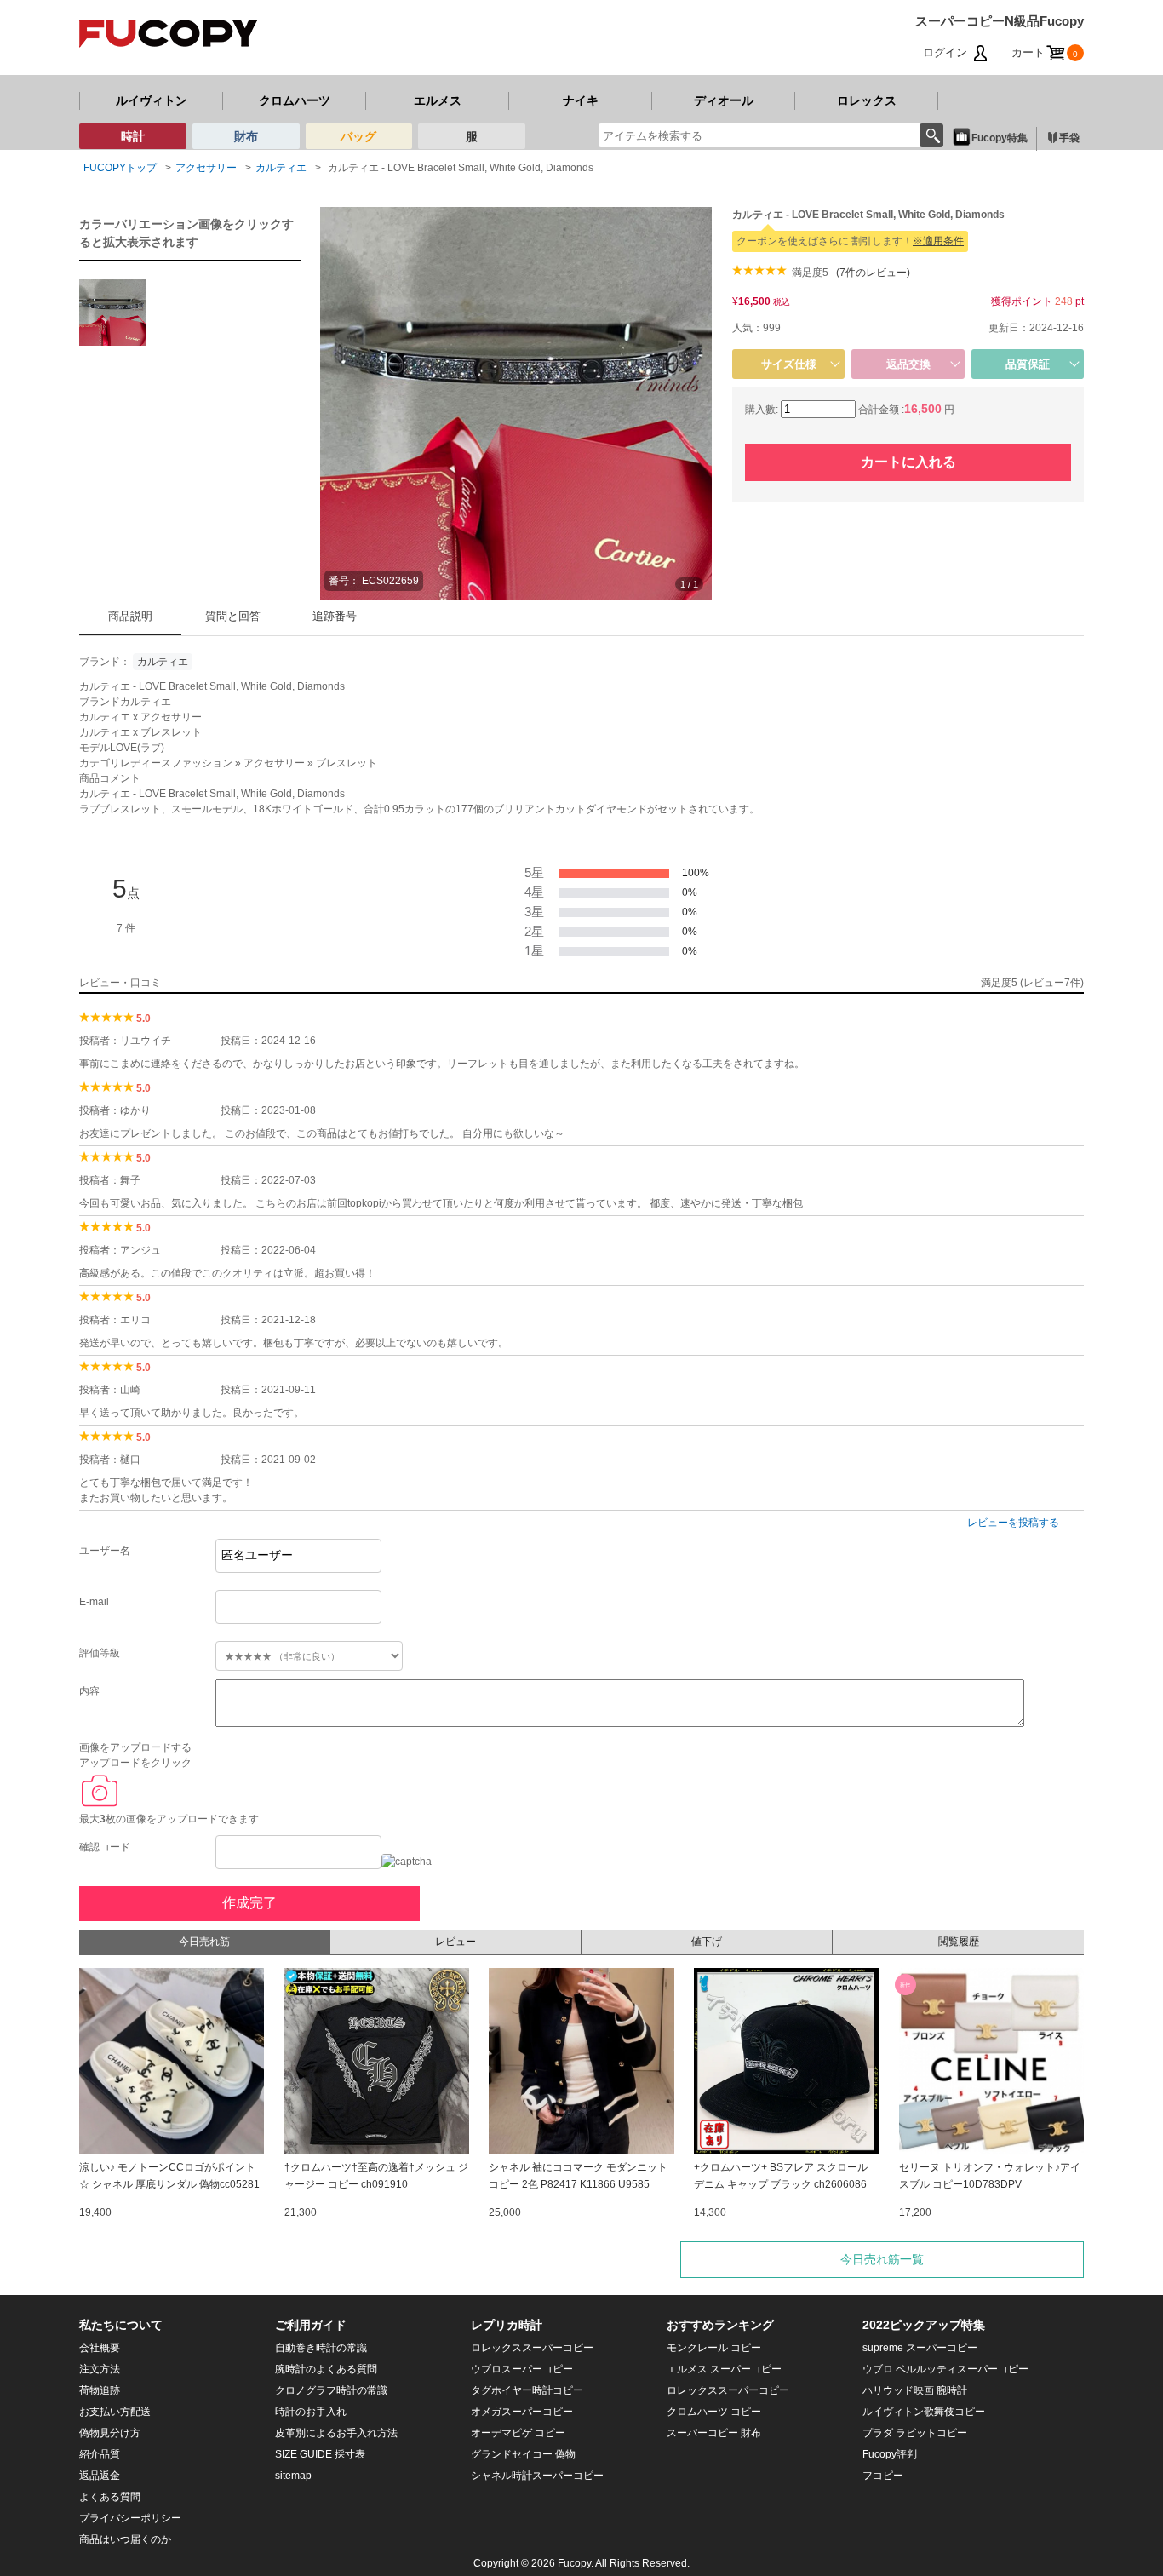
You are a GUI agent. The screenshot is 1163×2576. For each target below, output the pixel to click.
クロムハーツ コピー (714, 2412)
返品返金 (100, 2476)
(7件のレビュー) (873, 273)
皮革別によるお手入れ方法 (336, 2433)
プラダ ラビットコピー (915, 2433)
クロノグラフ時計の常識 (331, 2390)
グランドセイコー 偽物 (523, 2454)
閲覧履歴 (959, 1942)
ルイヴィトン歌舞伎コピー (924, 2412)
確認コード (105, 1847)
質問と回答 (233, 616)
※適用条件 (938, 241)
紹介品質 (100, 2454)
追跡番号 (335, 616)
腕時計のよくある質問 (326, 2369)
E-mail (94, 1602)
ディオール (724, 100)
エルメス (438, 100)
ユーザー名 (105, 1551)
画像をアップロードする (135, 1747)
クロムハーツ (295, 100)
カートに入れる (908, 462)
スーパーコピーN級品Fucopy (1000, 21)
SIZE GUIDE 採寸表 (320, 2454)
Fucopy (574, 2563)
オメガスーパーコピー (522, 2412)
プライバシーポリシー (130, 2518)
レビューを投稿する (1013, 1523)
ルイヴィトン (152, 100)
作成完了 (249, 1903)
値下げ (707, 1942)
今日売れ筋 (204, 1942)
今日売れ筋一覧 (882, 2259)
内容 (89, 1691)
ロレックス (867, 100)
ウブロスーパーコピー (522, 2369)
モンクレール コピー (714, 2348)
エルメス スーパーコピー (724, 2369)
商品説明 (130, 616)
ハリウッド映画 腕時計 (915, 2390)
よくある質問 (110, 2497)
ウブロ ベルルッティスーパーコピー (945, 2369)
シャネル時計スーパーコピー (537, 2476)
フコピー (883, 2476)
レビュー (455, 1942)
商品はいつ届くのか (125, 2539)
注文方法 (100, 2369)
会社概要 (100, 2348)
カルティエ (163, 662)
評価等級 (100, 1653)
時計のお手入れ (311, 2412)
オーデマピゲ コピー (518, 2433)
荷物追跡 (100, 2390)
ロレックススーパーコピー (532, 2348)
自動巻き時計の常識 (321, 2348)
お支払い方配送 (115, 2412)
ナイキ (581, 100)
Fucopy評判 (890, 2454)
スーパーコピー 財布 (714, 2433)
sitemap (293, 2476)
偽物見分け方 (110, 2433)
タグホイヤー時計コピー (527, 2390)
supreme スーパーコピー (920, 2348)
